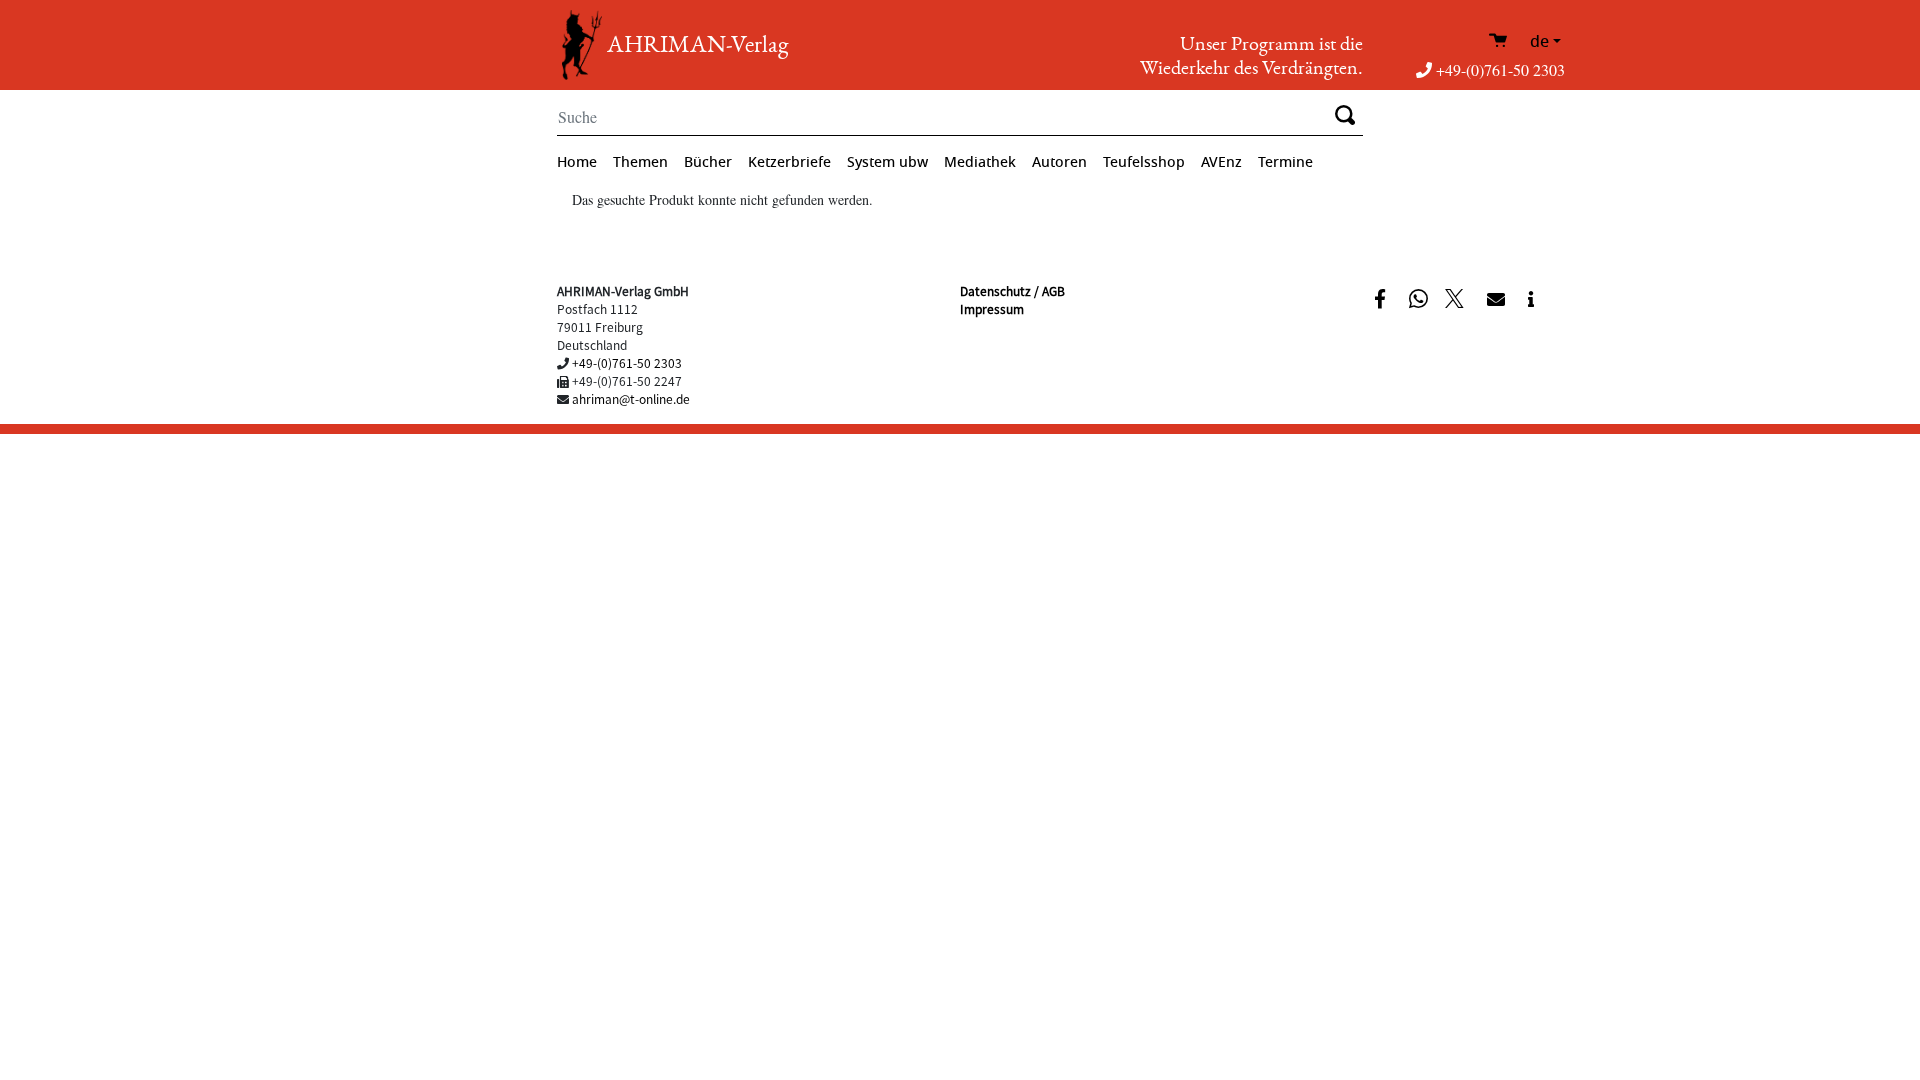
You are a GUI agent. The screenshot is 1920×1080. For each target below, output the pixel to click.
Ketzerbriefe (789, 162)
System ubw (887, 162)
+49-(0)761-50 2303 (1500, 69)
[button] (1382, 297)
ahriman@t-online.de (631, 398)
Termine (1285, 162)
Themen (640, 162)
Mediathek (980, 162)
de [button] (1539, 42)
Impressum (992, 308)
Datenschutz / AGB (1012, 290)
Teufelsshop (1144, 162)
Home (577, 162)
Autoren (1059, 162)
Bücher (708, 162)
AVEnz (1221, 162)
